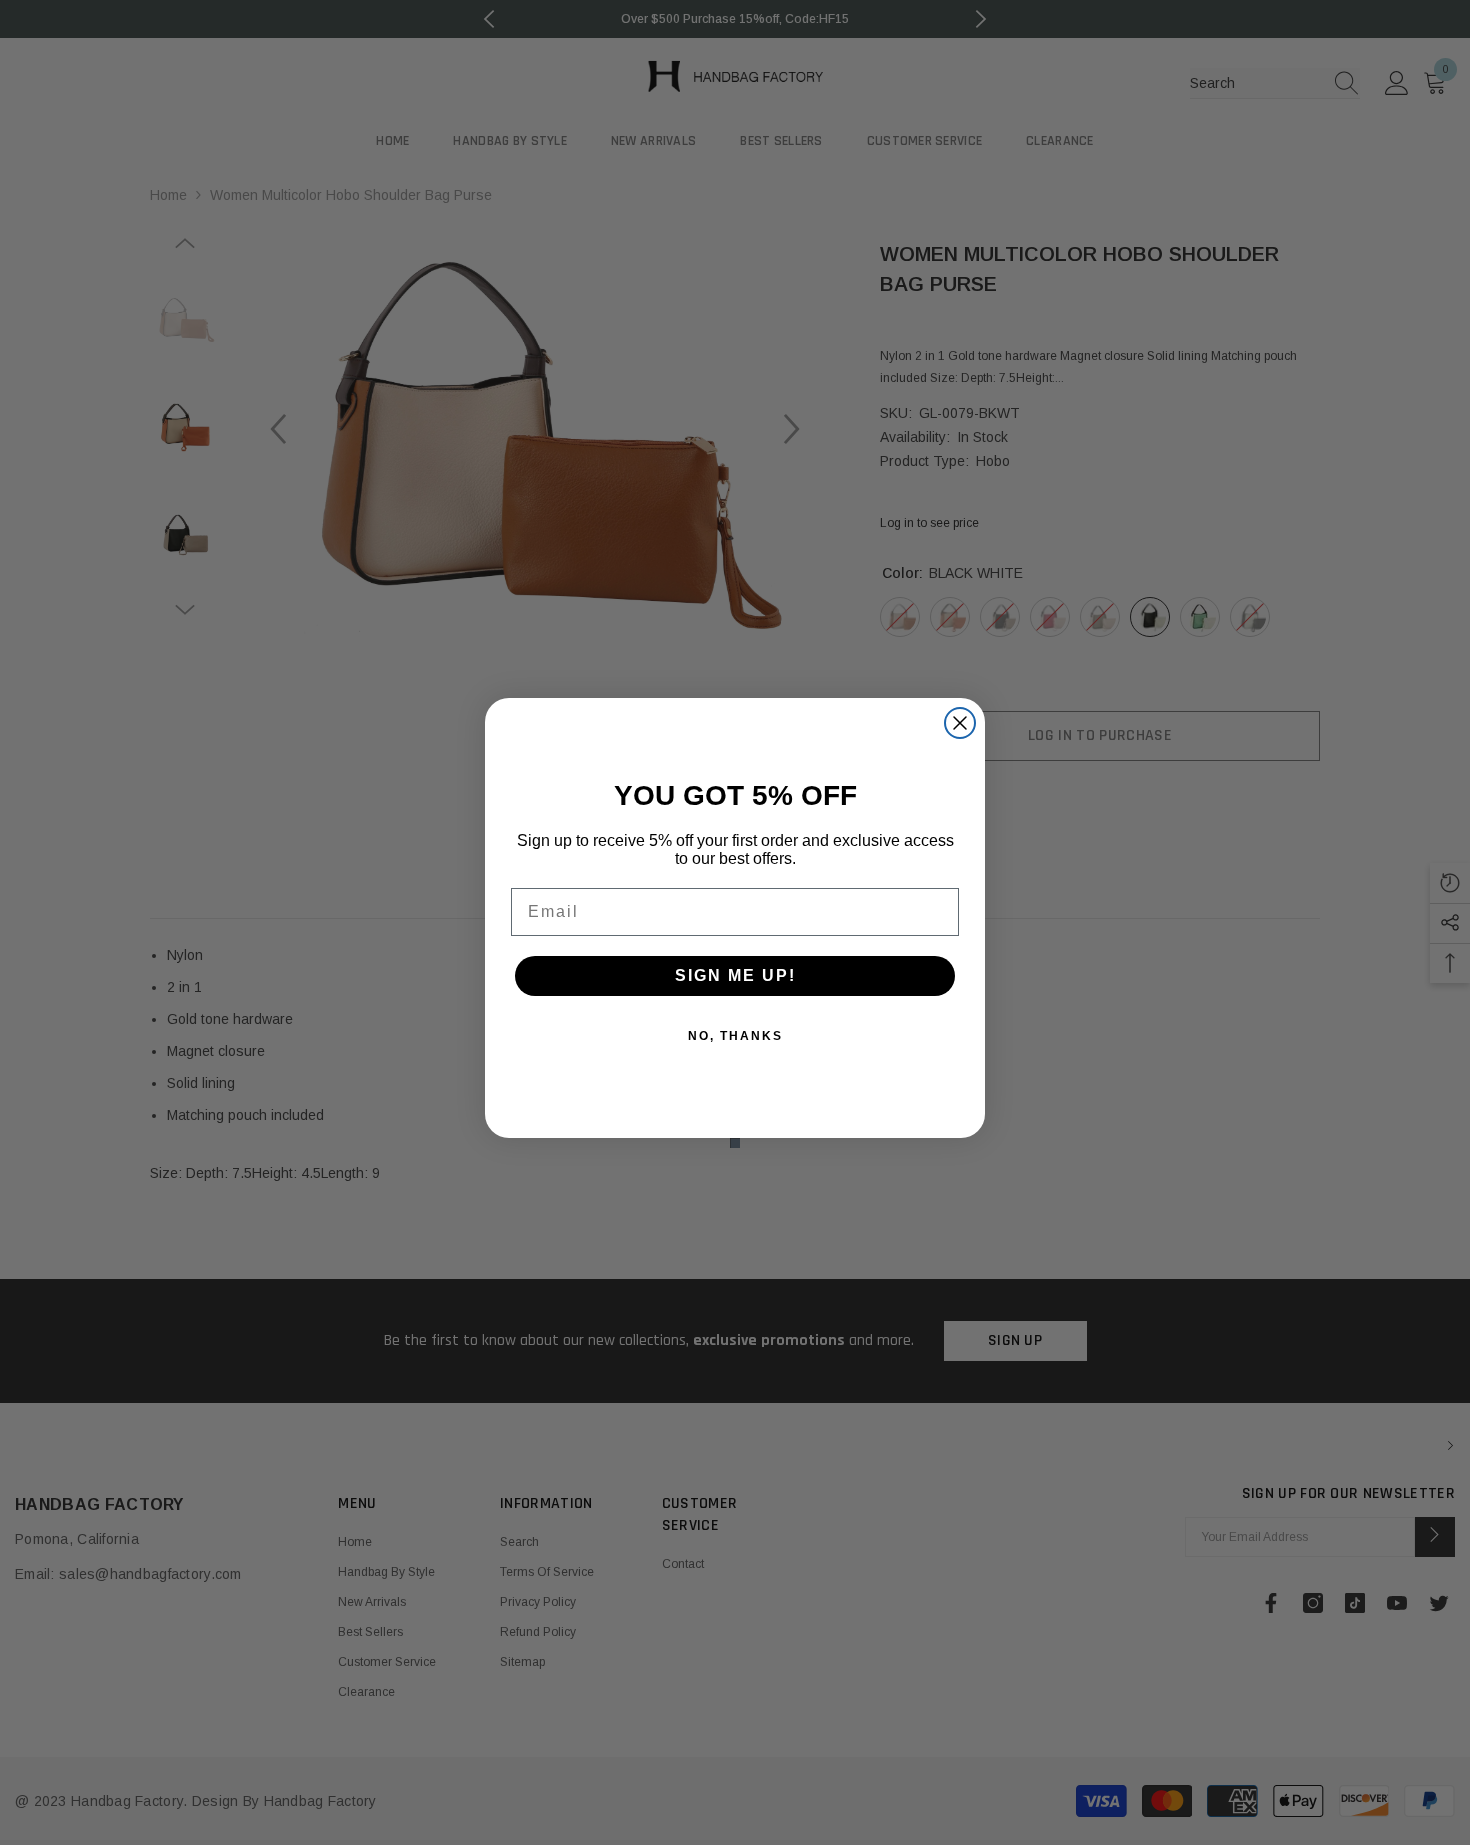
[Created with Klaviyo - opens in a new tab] (735, 1143)
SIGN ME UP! (735, 975)
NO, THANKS (735, 1036)
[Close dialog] (960, 723)
